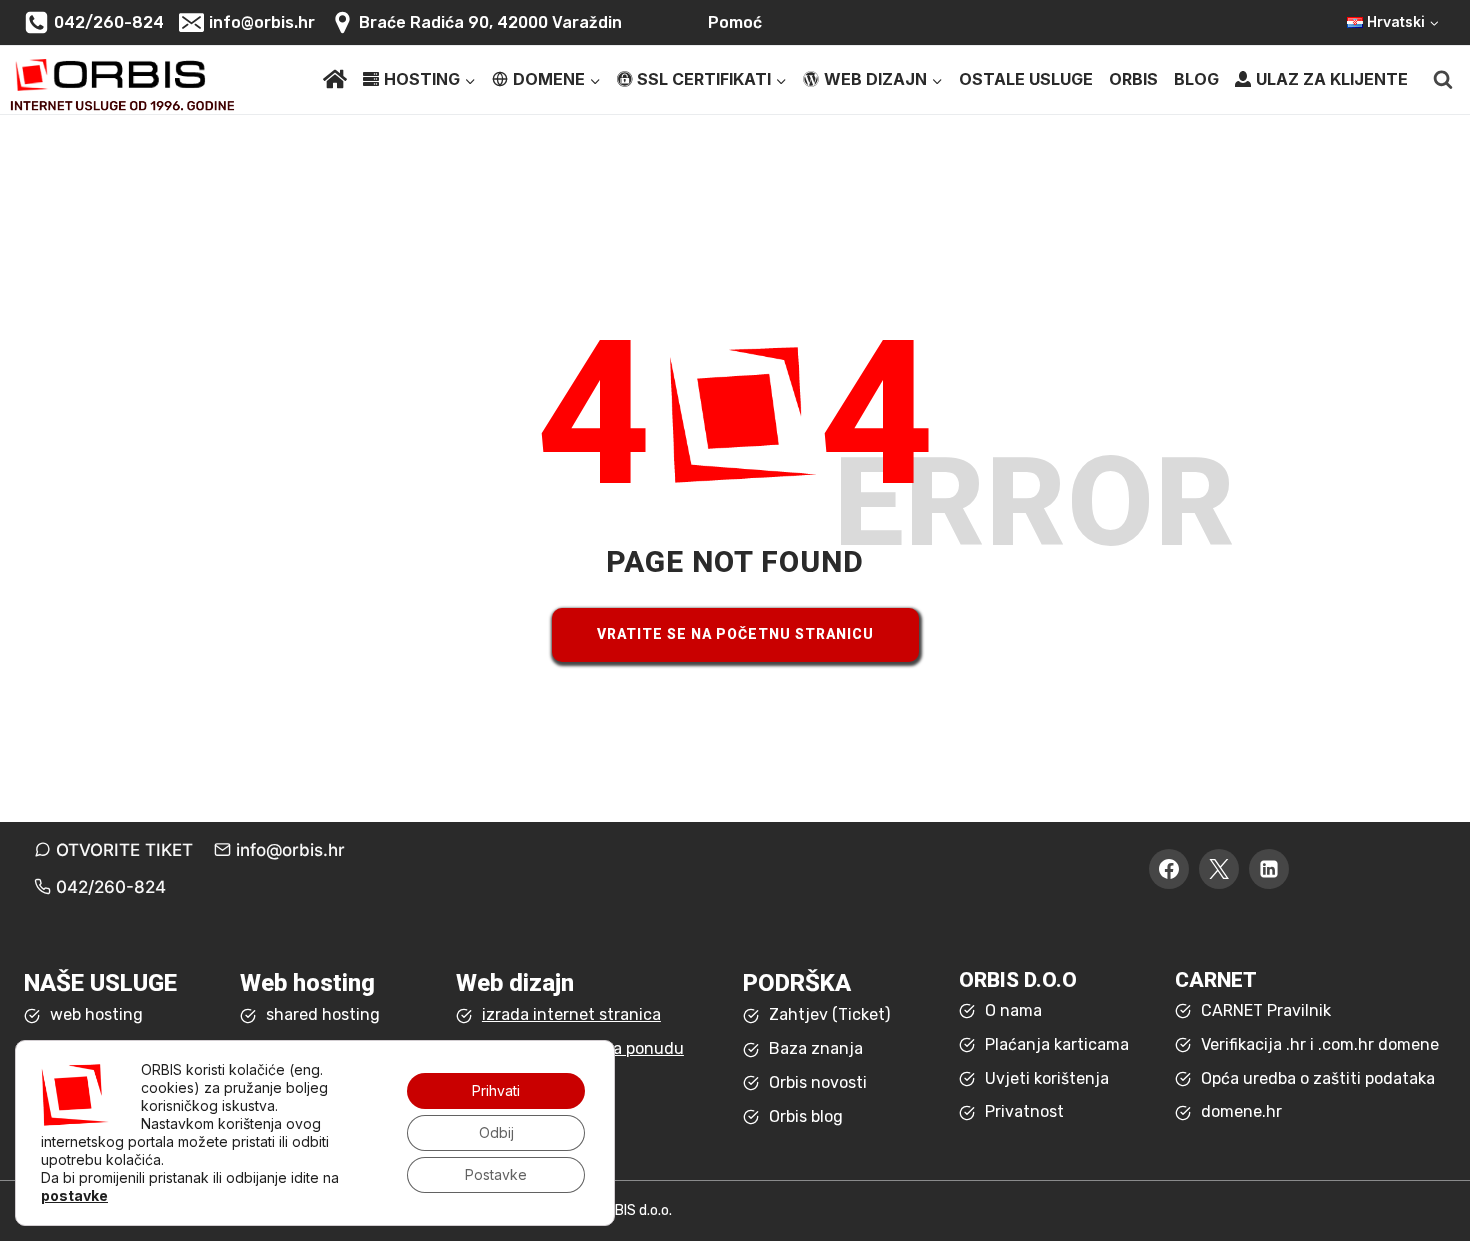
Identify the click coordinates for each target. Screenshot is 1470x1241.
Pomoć (735, 22)
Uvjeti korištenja (1047, 1078)
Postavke (496, 1174)
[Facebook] (1169, 869)
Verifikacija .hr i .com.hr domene (1320, 1044)
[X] (1219, 869)
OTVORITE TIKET (124, 850)
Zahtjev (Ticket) (829, 1014)
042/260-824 (111, 887)
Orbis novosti (818, 1082)
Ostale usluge (1026, 79)
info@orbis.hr (290, 850)
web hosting (96, 1014)
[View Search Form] (1443, 80)
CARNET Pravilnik (1266, 1010)
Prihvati (496, 1090)
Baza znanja (816, 1048)
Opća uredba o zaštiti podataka (1318, 1078)
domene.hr (1241, 1111)
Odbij (496, 1132)
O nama (1013, 1010)
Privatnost (1024, 1111)
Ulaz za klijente (1332, 79)
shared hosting (323, 1014)
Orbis (1133, 79)
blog (1196, 79)
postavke (74, 1195)
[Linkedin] (1269, 869)
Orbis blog (806, 1116)
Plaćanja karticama (1057, 1044)
